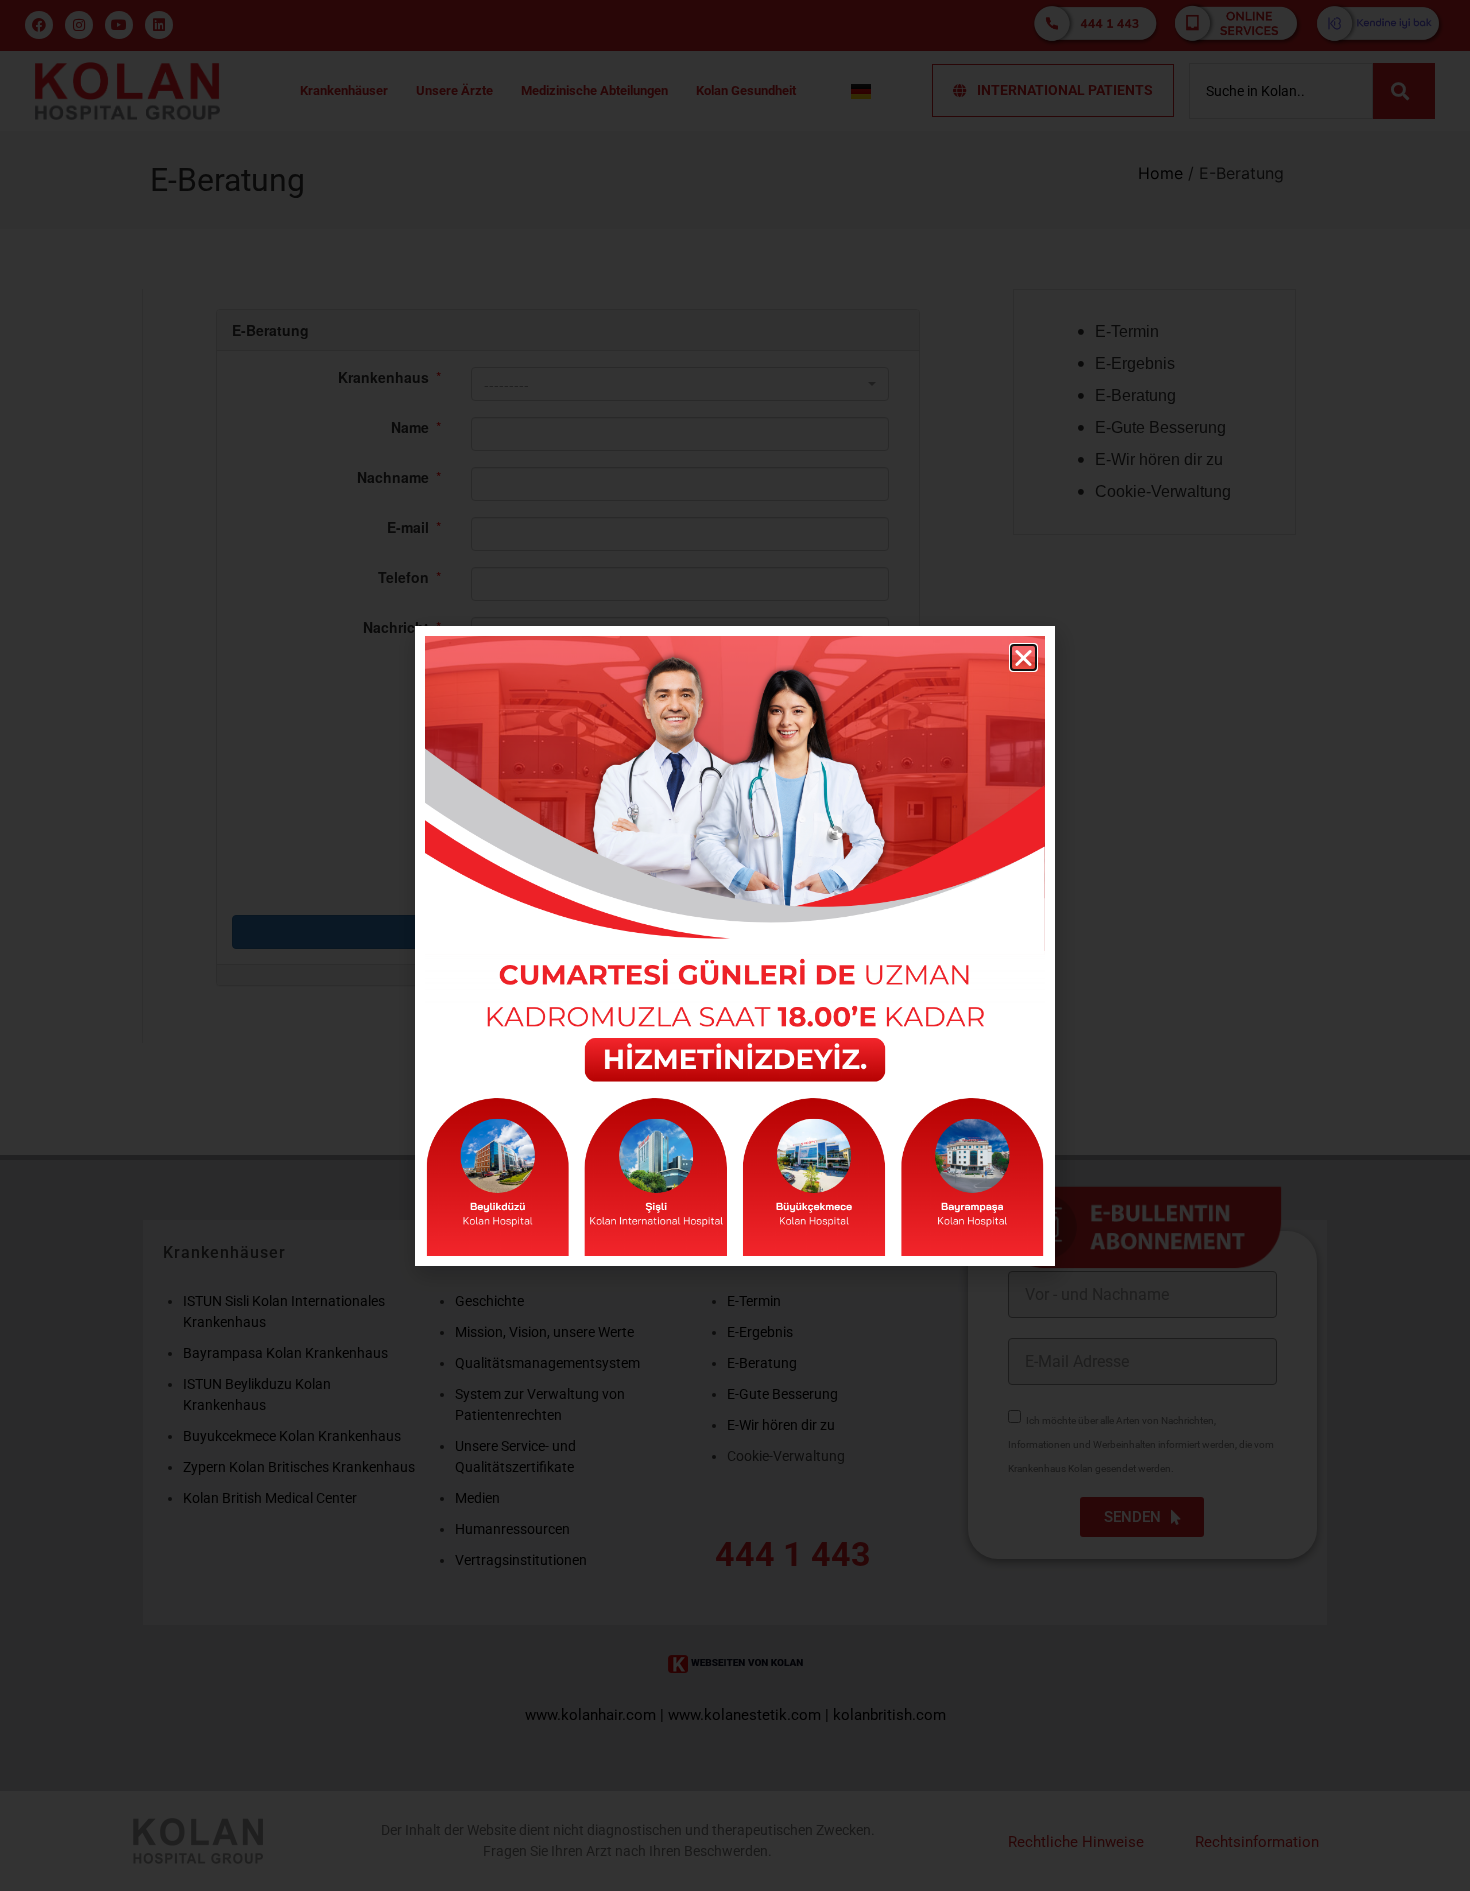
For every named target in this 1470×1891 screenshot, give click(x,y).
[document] (735, 945)
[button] (1023, 657)
